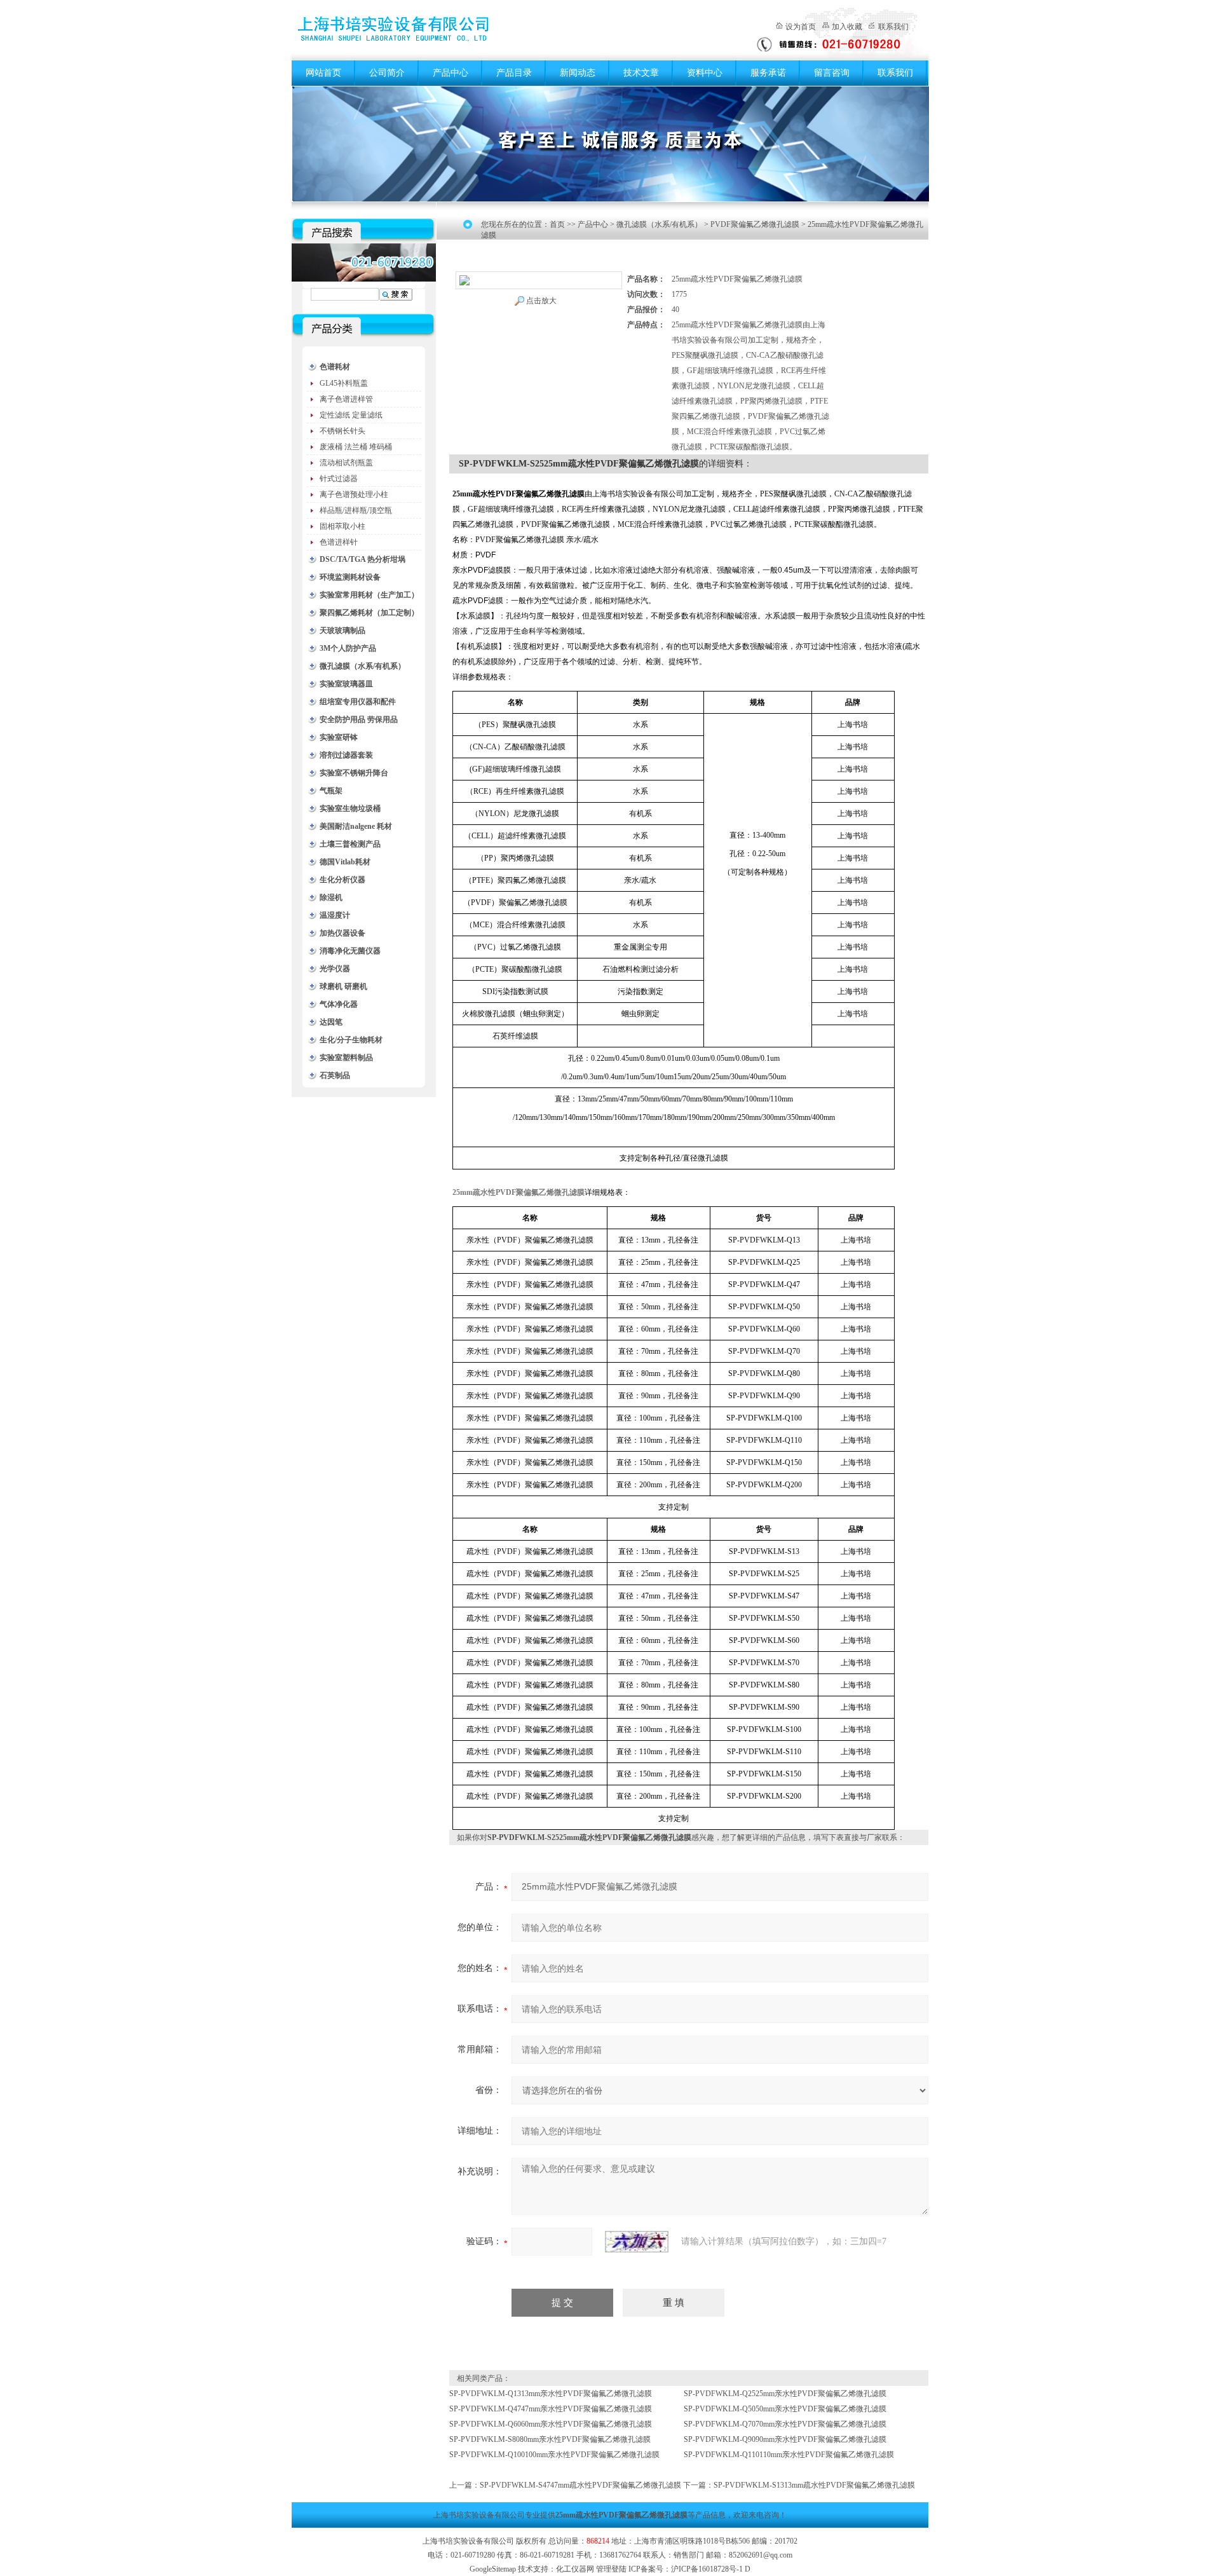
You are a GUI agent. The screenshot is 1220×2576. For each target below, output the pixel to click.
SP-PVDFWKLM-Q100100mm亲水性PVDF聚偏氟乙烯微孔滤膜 (554, 2455)
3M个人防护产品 (348, 648)
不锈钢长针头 (342, 431)
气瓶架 (331, 791)
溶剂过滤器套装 (346, 755)
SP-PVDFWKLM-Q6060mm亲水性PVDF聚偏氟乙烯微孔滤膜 (551, 2424)
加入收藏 (847, 27)
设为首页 (801, 27)
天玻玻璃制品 (342, 630)
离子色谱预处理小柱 (354, 494)
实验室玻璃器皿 (346, 684)
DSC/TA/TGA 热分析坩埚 (363, 559)
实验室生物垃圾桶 (350, 808)
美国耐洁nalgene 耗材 (356, 826)
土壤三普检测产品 (350, 844)
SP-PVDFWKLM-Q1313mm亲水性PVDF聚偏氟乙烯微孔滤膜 (551, 2394)
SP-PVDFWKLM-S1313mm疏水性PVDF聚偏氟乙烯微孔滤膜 (814, 2485)
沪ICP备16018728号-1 (707, 2569)
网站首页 (323, 73)
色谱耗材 (335, 367)
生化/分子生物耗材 (351, 1040)
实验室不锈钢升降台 (354, 773)
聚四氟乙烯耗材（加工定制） (369, 613)
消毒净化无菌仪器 (350, 951)
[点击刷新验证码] (637, 2242)
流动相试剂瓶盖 (346, 463)
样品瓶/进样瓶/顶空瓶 (356, 510)
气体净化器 (339, 1004)
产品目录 (514, 73)
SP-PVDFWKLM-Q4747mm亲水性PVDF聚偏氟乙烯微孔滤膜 (551, 2409)
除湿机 (331, 897)
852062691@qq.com (761, 2555)
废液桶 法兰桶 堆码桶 (356, 447)
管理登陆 (611, 2569)
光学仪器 (335, 969)
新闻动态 (578, 73)
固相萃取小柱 (342, 526)
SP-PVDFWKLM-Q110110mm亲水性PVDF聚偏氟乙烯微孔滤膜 (789, 2455)
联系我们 (893, 27)
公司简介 (387, 73)
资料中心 (705, 73)
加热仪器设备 (342, 933)
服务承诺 (768, 73)
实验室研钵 (339, 737)
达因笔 (331, 1022)
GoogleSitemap (493, 2569)
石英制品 (335, 1075)
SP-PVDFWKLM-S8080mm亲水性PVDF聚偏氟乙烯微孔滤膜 (550, 2439)
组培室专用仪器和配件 (358, 702)
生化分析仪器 (342, 880)
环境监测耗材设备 (350, 577)
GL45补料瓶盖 (344, 383)
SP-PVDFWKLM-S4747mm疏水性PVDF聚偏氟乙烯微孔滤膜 (580, 2485)
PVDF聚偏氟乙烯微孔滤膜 (755, 224)
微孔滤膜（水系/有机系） (363, 666)
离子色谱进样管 (346, 399)
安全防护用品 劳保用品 (359, 719)
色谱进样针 (339, 542)
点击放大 (541, 301)
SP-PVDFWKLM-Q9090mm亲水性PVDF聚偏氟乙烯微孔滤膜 (785, 2439)
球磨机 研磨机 (343, 986)
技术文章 (641, 73)
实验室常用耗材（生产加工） (369, 595)
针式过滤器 (339, 479)
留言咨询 (832, 73)
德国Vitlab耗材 (345, 862)
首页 (557, 224)
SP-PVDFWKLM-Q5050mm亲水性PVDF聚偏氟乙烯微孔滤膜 (785, 2409)
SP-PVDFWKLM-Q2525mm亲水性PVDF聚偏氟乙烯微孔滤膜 (785, 2394)
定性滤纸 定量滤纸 (351, 415)
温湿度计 (335, 915)
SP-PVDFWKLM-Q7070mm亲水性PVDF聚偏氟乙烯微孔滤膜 (785, 2424)
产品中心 (451, 73)
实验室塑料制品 (346, 1058)
